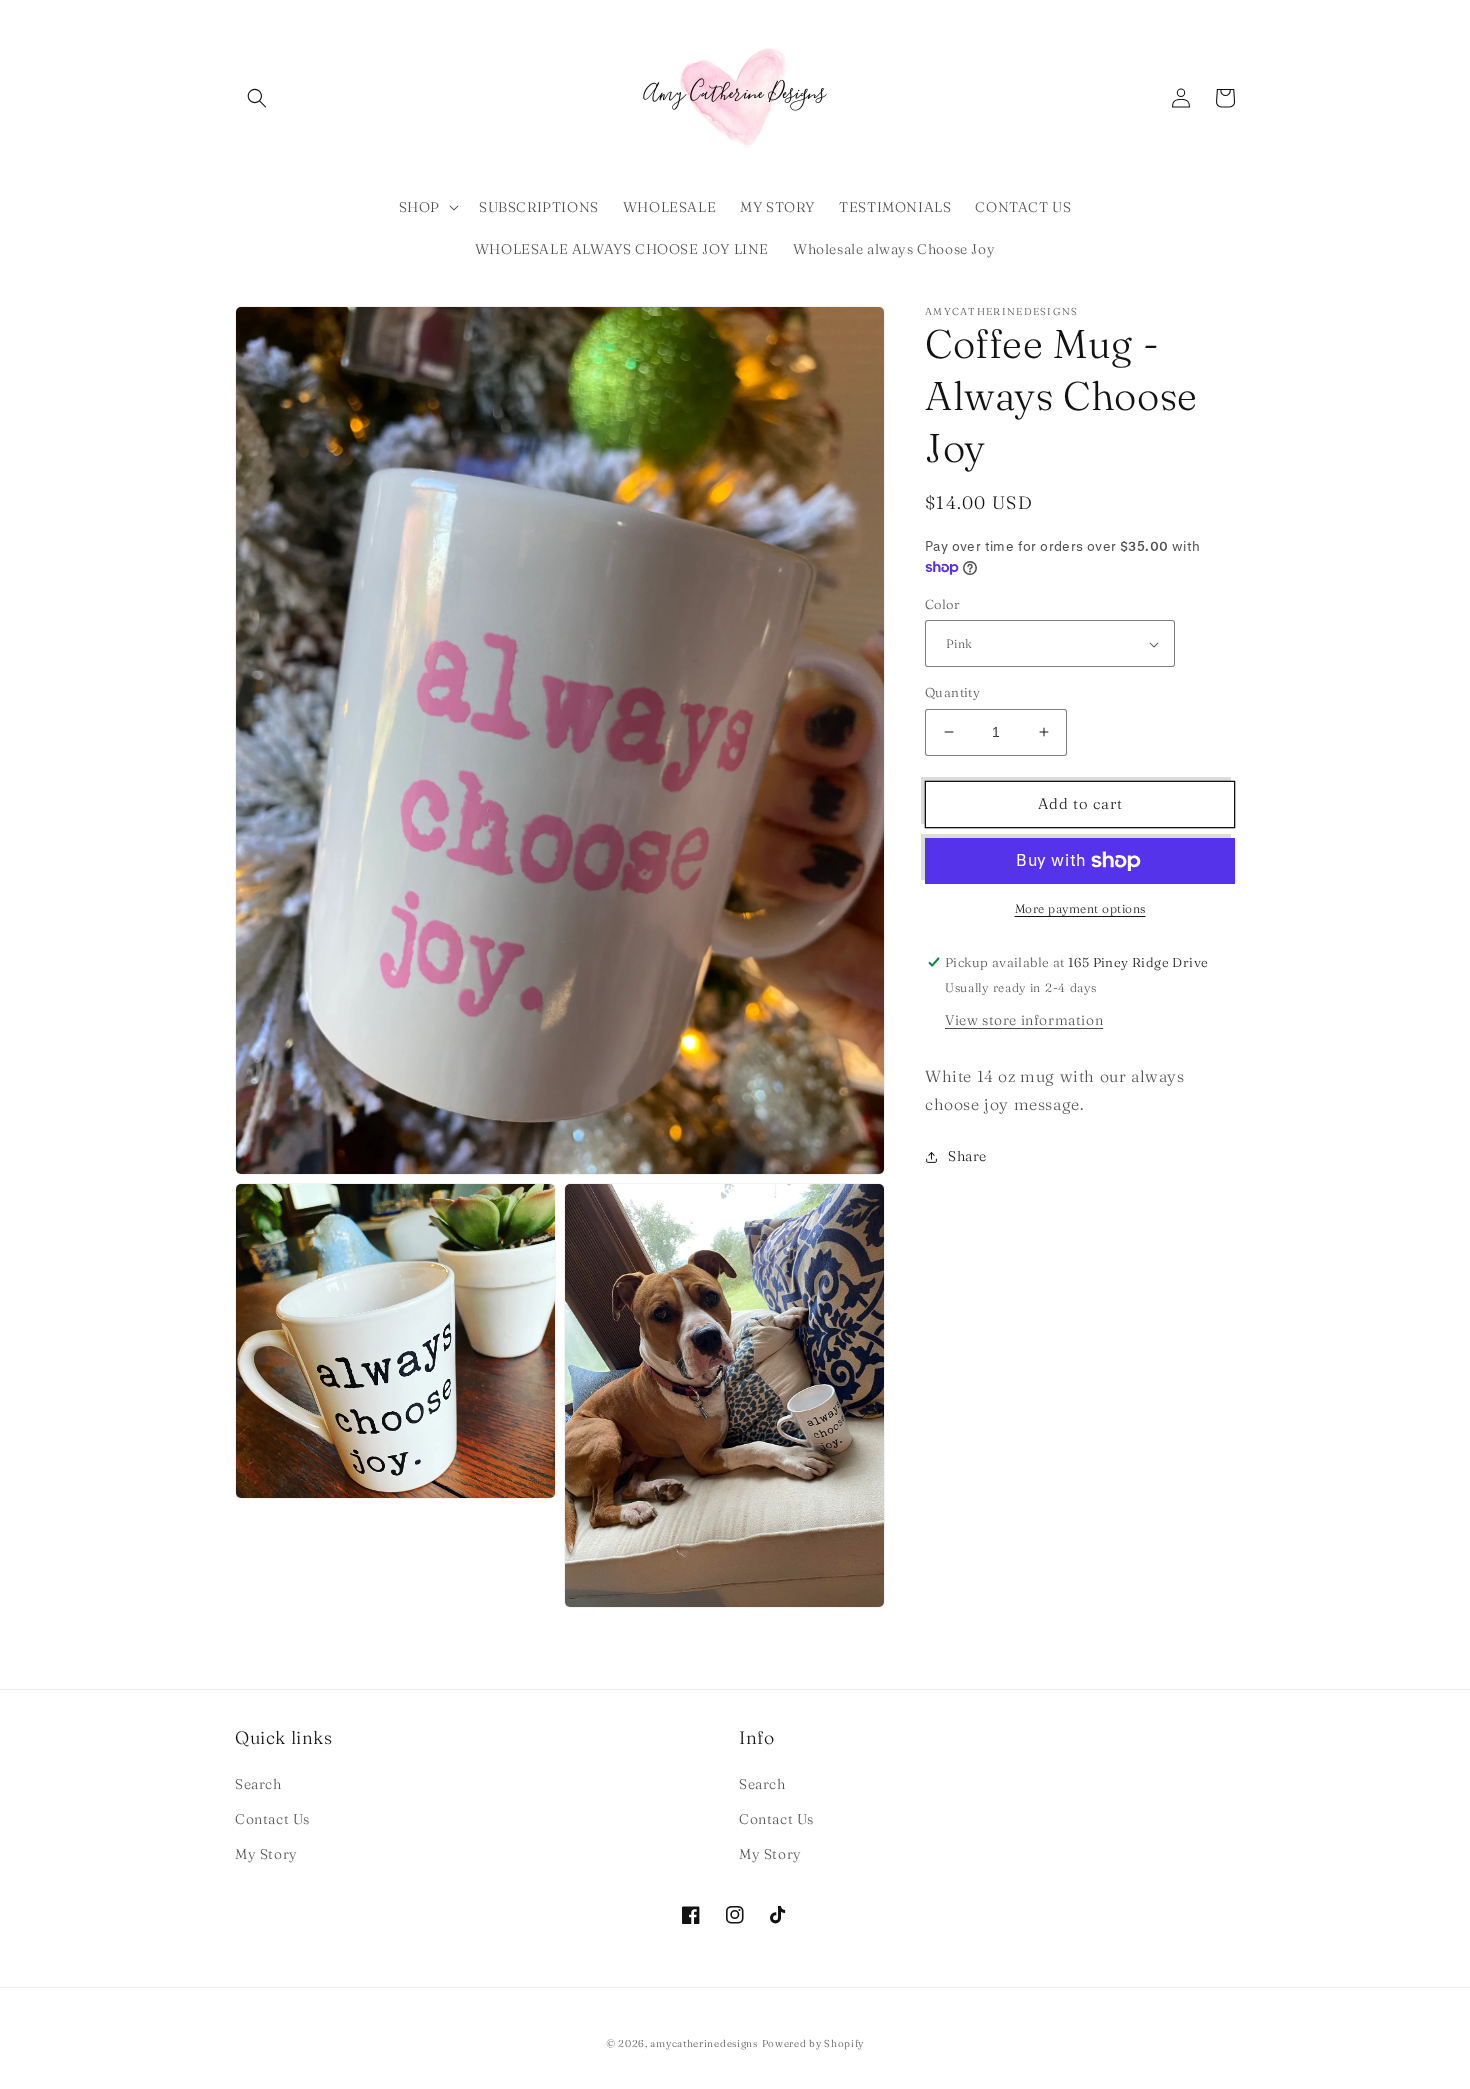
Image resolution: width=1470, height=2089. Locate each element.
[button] (257, 98)
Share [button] (967, 1156)
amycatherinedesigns (703, 2043)
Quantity (952, 692)
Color (942, 604)
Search (258, 1784)
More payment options (1080, 908)
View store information (1024, 1019)
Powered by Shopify (813, 2043)
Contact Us (272, 1819)
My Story (266, 1854)
